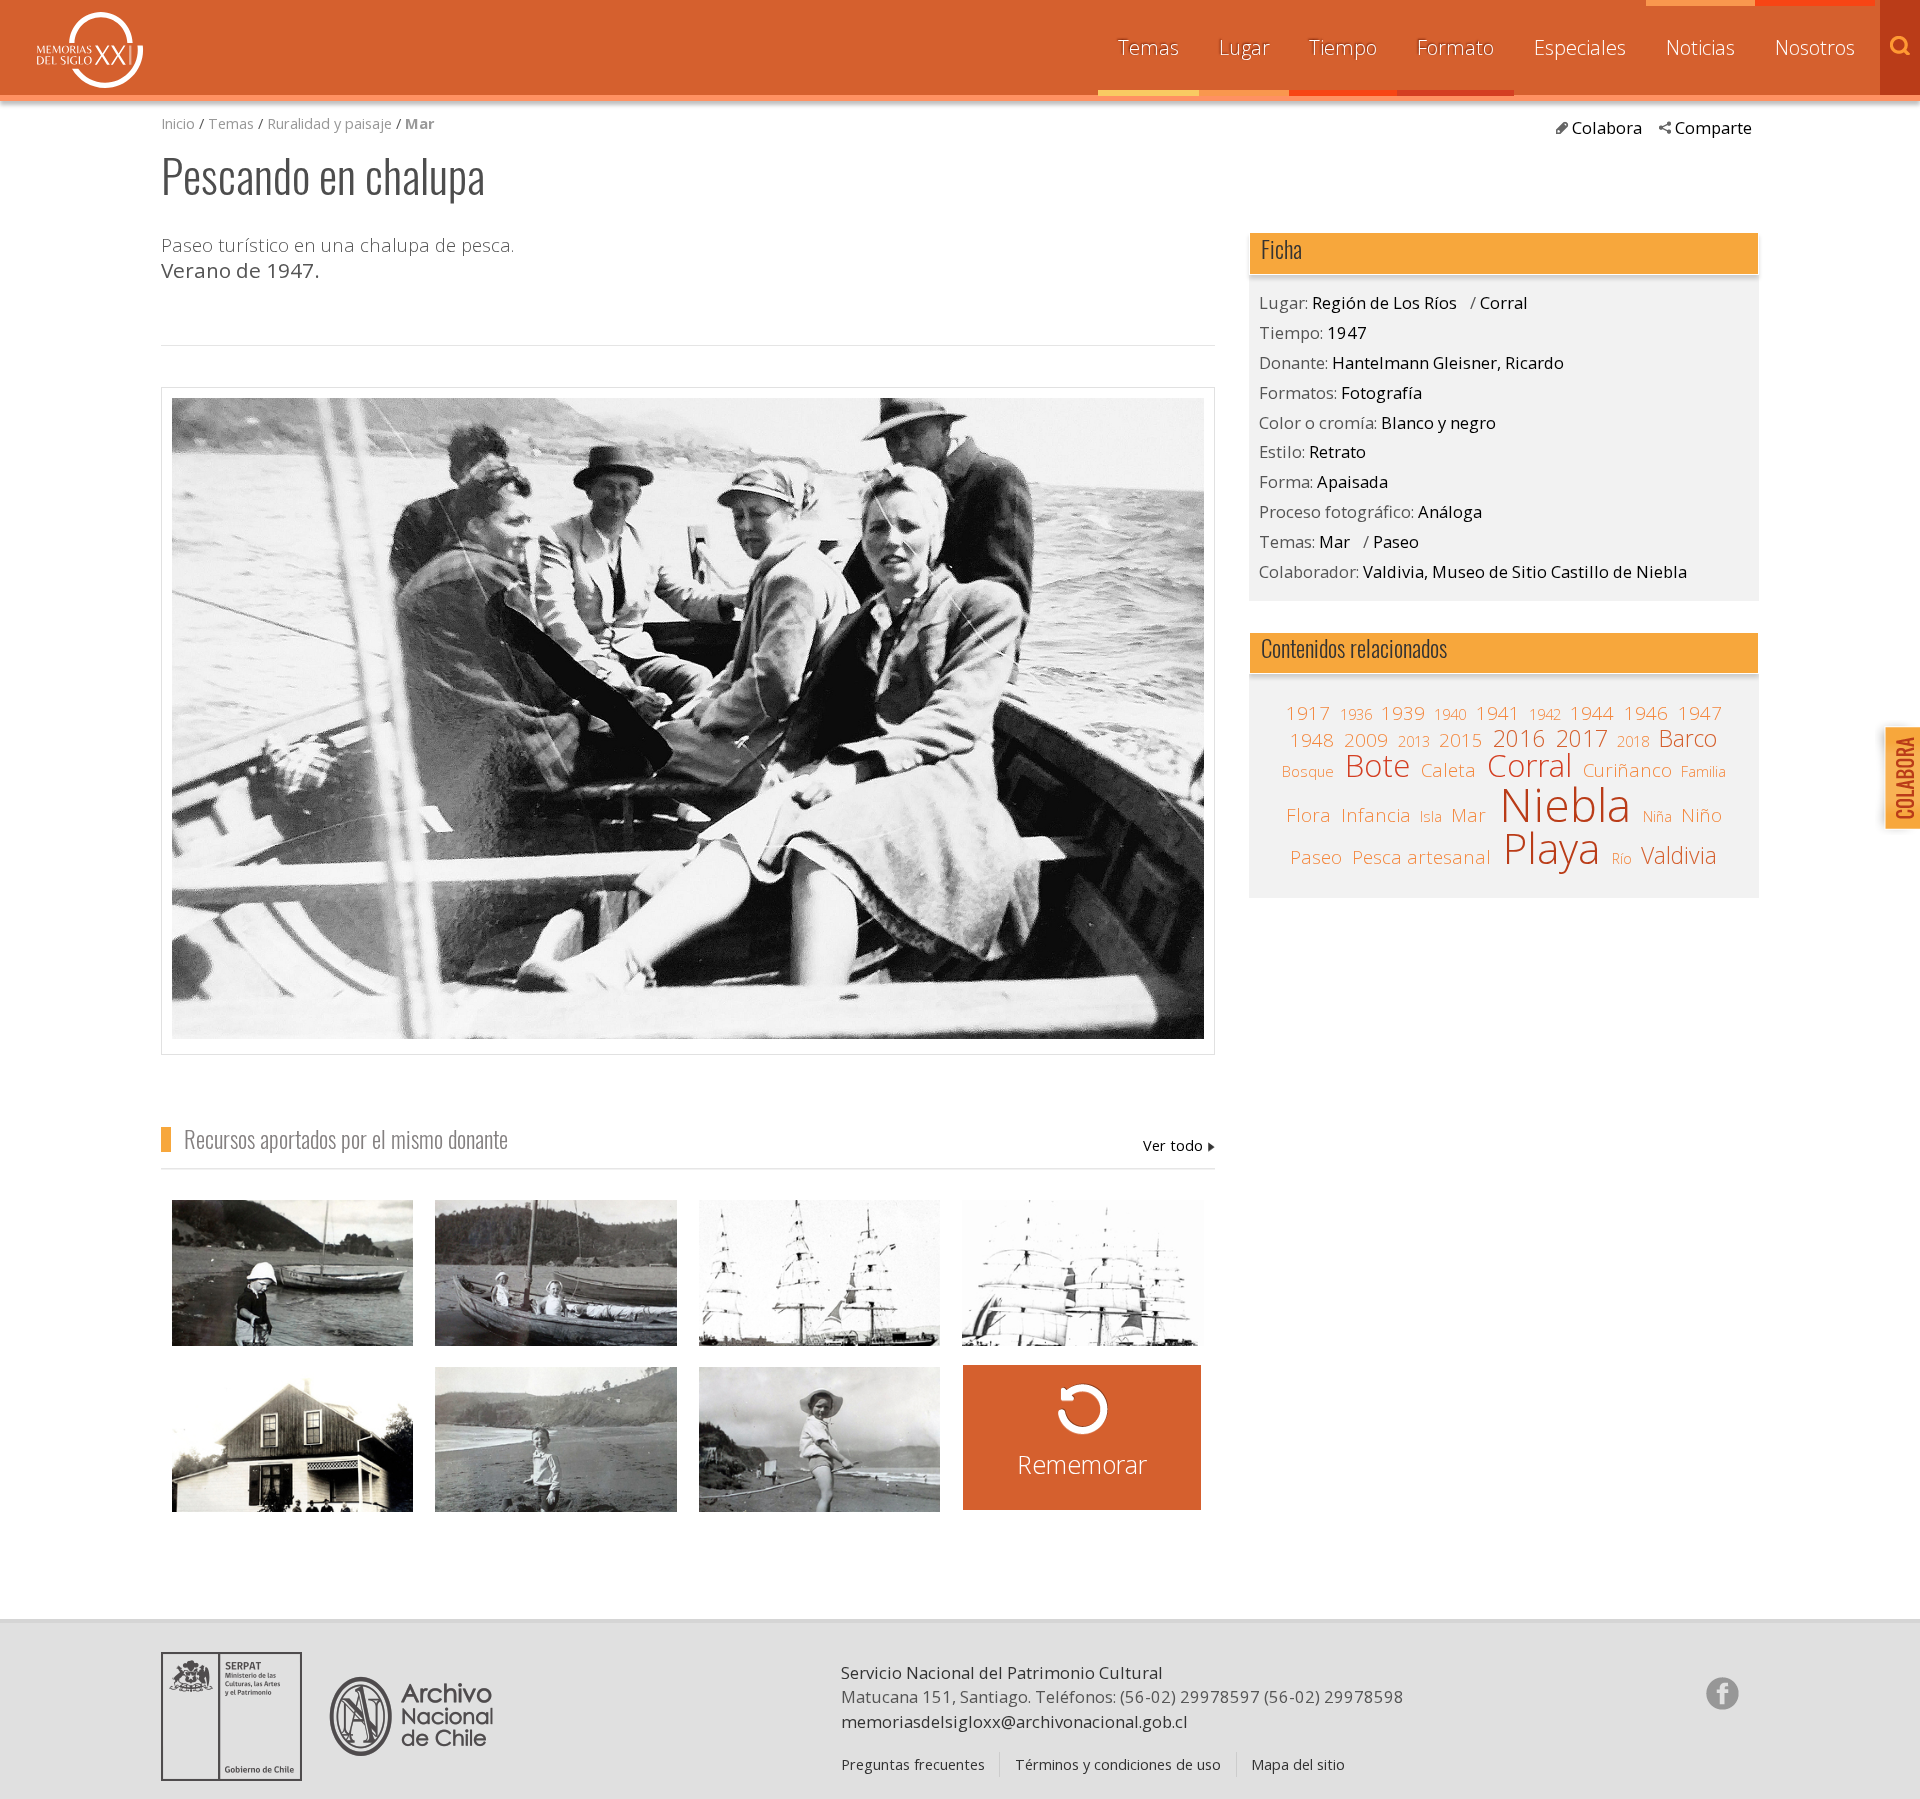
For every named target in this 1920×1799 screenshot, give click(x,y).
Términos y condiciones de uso (1118, 1764)
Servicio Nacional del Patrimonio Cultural (1002, 1672)
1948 (1312, 740)
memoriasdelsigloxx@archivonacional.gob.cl (1014, 1721)
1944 (1592, 713)
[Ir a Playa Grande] (820, 1461)
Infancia (1376, 815)
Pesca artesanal (1421, 857)
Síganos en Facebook (1722, 1693)
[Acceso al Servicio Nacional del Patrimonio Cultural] (238, 1773)
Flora (1308, 815)
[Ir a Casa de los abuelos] (293, 1461)
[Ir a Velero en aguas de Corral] (1083, 1294)
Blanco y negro (1438, 422)
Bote (1377, 766)
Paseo (1396, 541)
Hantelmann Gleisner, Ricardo (1179, 1145)
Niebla (1565, 804)
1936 (1356, 714)
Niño (1701, 815)
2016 (1519, 739)
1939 (1403, 713)
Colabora (1607, 127)
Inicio (178, 123)
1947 (1347, 332)
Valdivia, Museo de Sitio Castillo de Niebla (1525, 571)
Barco (1688, 739)
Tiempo (1343, 47)
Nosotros (1815, 47)
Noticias (1700, 47)
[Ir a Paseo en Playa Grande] (556, 1461)
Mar (420, 123)
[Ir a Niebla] (556, 1294)
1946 (1646, 713)
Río (1622, 858)
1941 (1498, 713)
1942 (1545, 714)
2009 (1366, 740)
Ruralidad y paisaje (329, 123)
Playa (1551, 849)
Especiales (1580, 47)
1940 (1450, 714)
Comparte (1713, 127)
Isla (1431, 816)
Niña (1657, 816)
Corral (1504, 302)
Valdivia (1679, 856)
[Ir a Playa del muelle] (293, 1294)
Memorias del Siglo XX (90, 50)
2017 (1582, 739)
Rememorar (1082, 1464)
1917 (1308, 713)
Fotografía (1381, 392)
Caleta (1448, 770)
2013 (1414, 741)
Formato (1455, 47)
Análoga (1450, 511)
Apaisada (1352, 481)
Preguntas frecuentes (913, 1764)
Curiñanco (1627, 770)
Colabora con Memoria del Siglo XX (1897, 777)
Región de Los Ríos (1384, 302)
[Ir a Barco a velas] (820, 1294)
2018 (1633, 741)
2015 (1461, 740)
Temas (1148, 47)
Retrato (1337, 451)
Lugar (1244, 47)
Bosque (1308, 771)
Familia (1703, 771)
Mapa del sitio (1298, 1764)
